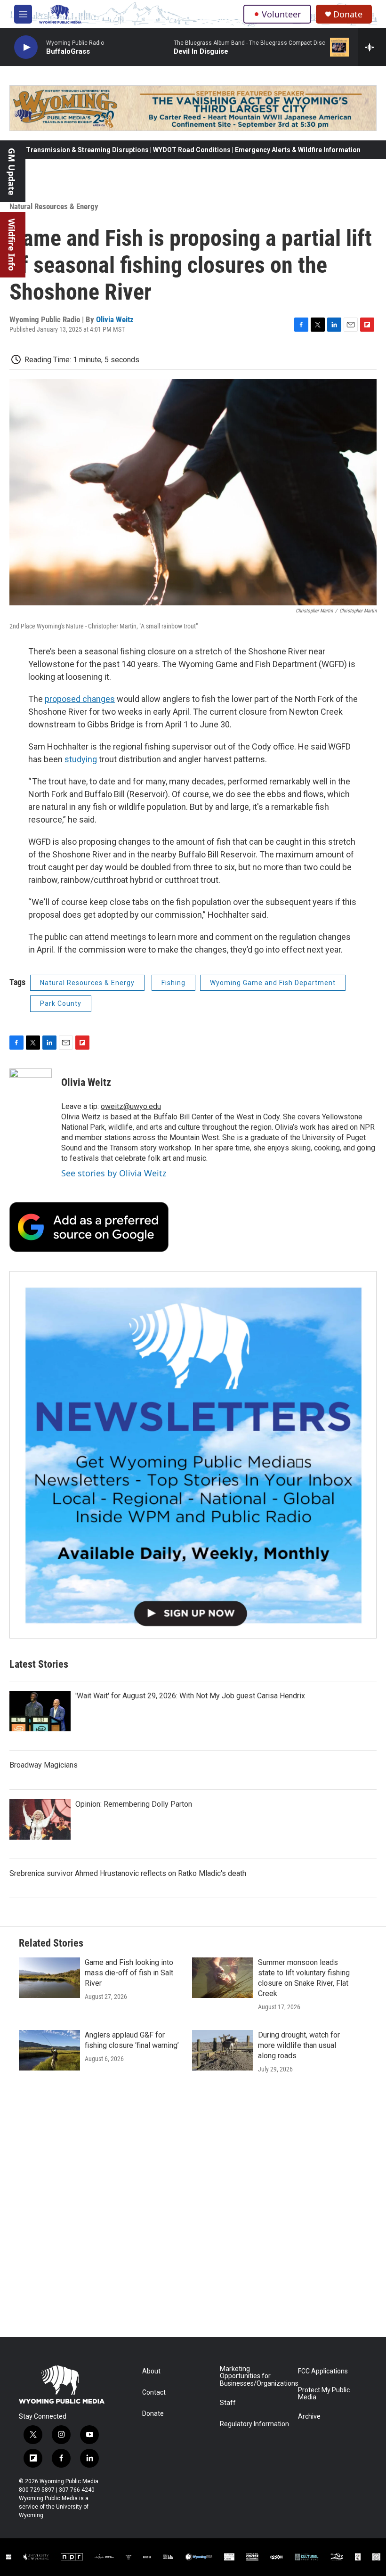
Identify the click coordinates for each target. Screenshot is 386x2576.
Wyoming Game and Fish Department (273, 983)
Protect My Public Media (324, 2394)
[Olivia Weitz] (31, 1097)
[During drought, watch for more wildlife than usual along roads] (223, 2050)
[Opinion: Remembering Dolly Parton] (40, 1819)
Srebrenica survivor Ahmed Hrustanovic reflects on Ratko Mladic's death (128, 1873)
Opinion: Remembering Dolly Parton (134, 1804)
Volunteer (281, 14)
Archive (309, 2417)
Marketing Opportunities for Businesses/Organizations (254, 2376)
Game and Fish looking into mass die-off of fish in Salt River (129, 1973)
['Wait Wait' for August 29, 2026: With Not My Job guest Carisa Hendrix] (40, 1711)
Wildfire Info (12, 245)
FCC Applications (323, 2371)
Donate (348, 14)
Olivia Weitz (115, 319)
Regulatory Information (254, 2424)
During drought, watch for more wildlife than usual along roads (299, 2045)
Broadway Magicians (44, 1765)
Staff (228, 2403)
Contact (154, 2393)
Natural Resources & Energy (54, 206)
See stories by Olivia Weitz (114, 1173)
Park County (61, 1003)
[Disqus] (193, 2210)
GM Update (12, 172)
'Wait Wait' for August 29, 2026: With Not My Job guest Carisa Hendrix (190, 1696)
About (151, 2371)
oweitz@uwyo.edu (131, 1106)
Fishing (173, 983)
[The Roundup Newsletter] (193, 1455)
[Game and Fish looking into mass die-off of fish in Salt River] (49, 1978)
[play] (26, 47)
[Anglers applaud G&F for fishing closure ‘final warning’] (49, 2050)
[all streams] (372, 47)
